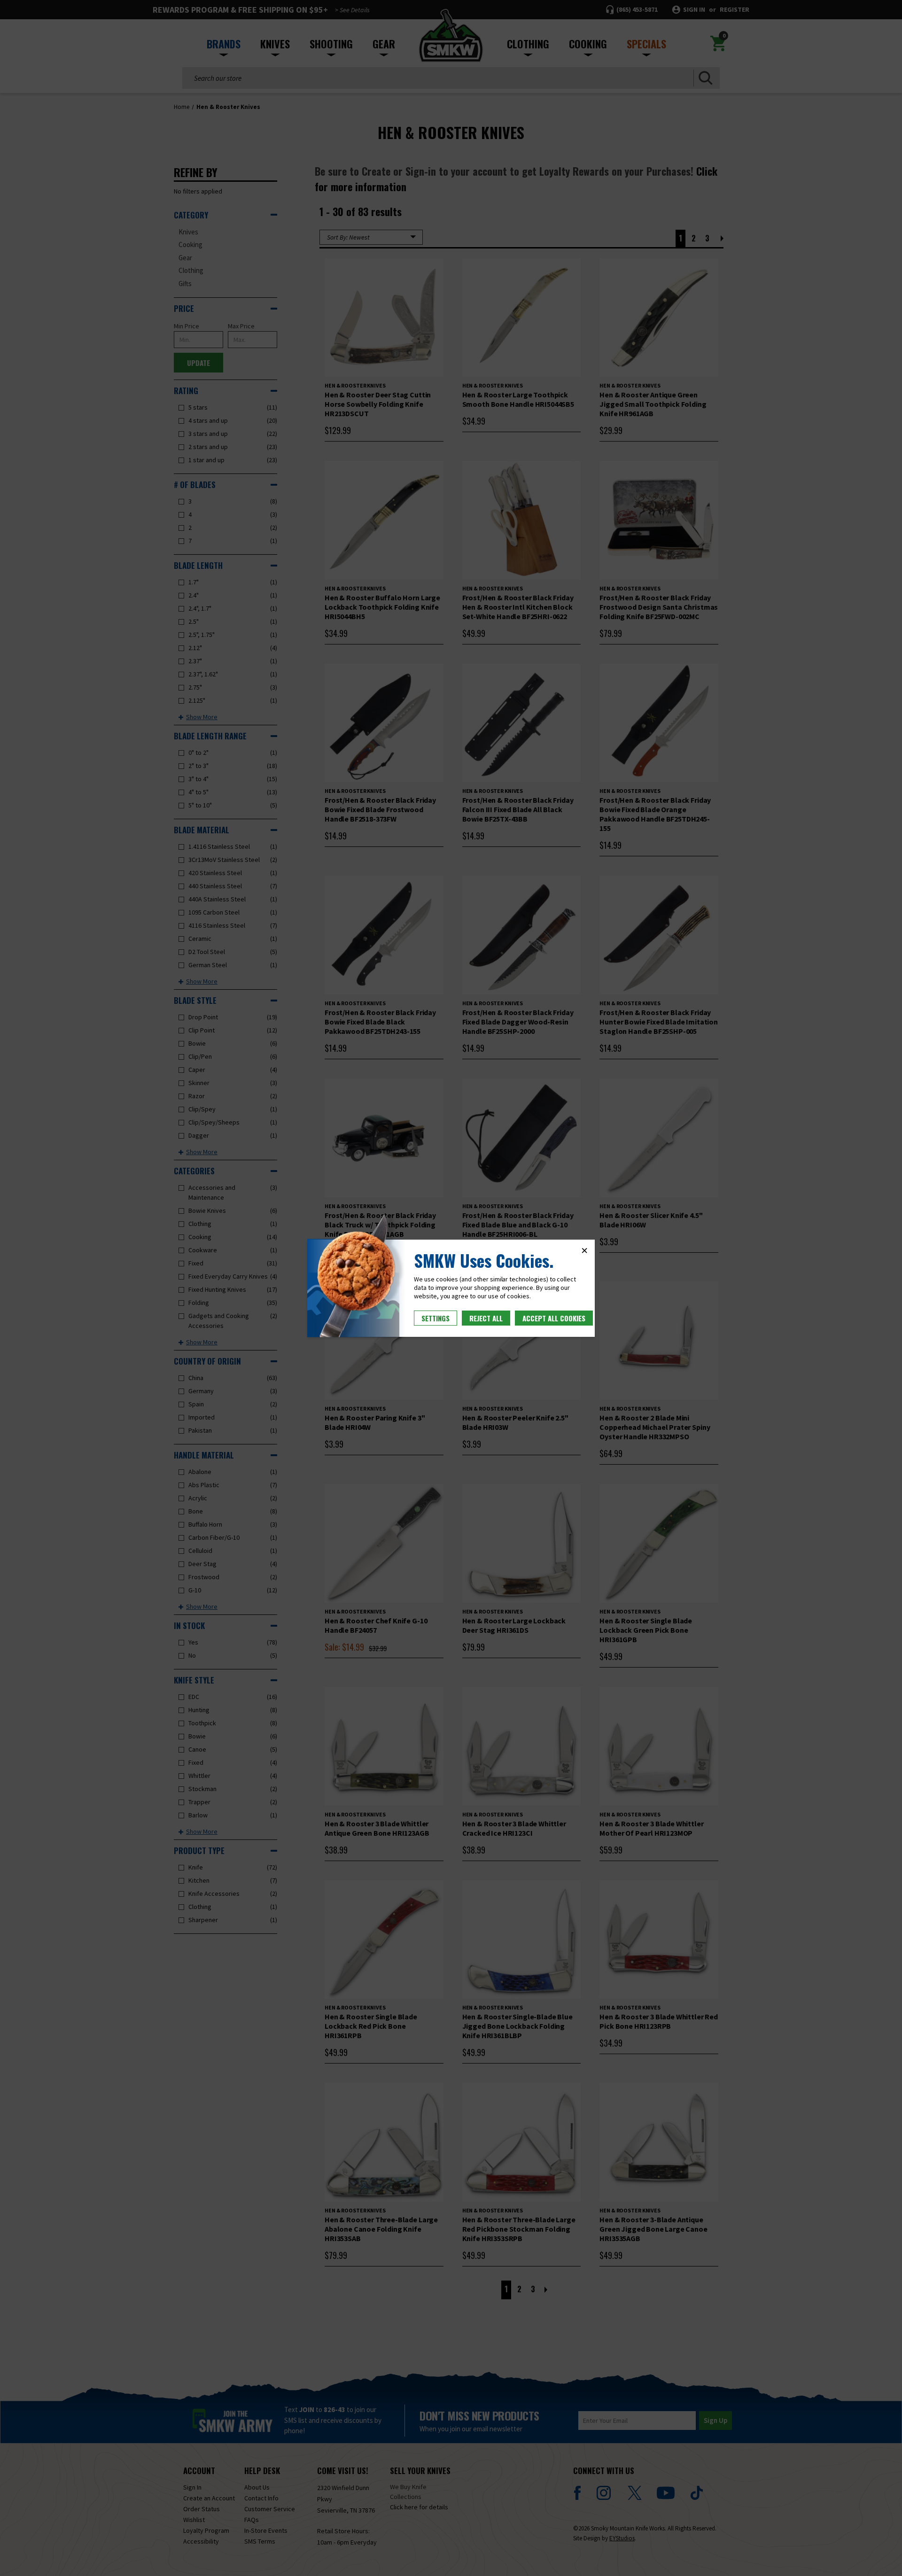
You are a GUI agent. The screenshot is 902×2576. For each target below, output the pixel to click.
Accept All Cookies (554, 1318)
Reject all (486, 1318)
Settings (435, 1318)
